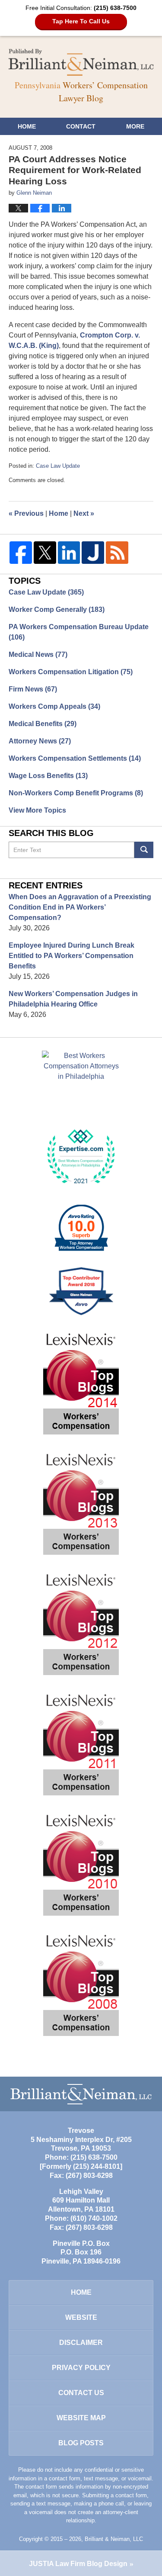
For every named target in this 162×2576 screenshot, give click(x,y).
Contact (81, 126)
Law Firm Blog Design (78, 2564)
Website (81, 2317)
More (135, 126)
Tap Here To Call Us (81, 21)
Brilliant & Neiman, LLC (114, 2539)
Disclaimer (81, 2343)
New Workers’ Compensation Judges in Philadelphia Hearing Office (73, 999)
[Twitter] (45, 553)
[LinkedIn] (69, 553)
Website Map (81, 2418)
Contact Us (81, 2393)
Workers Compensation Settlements (75, 758)
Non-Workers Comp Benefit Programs (76, 793)
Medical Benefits (43, 724)
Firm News (33, 689)
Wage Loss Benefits (48, 776)
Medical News (38, 654)
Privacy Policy (81, 2368)
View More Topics (37, 810)
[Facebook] (21, 553)
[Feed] (117, 553)
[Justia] (93, 553)
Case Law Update (58, 466)
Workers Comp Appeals (54, 706)
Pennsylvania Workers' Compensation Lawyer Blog (81, 62)
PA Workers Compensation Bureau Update (79, 632)
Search (144, 850)
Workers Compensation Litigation (71, 672)
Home (27, 126)
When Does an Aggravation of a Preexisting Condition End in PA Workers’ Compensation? (80, 907)
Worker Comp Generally (57, 609)
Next (84, 513)
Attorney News (40, 741)
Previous (26, 513)
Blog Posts (81, 2443)
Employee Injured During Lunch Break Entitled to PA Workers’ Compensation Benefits (71, 956)
